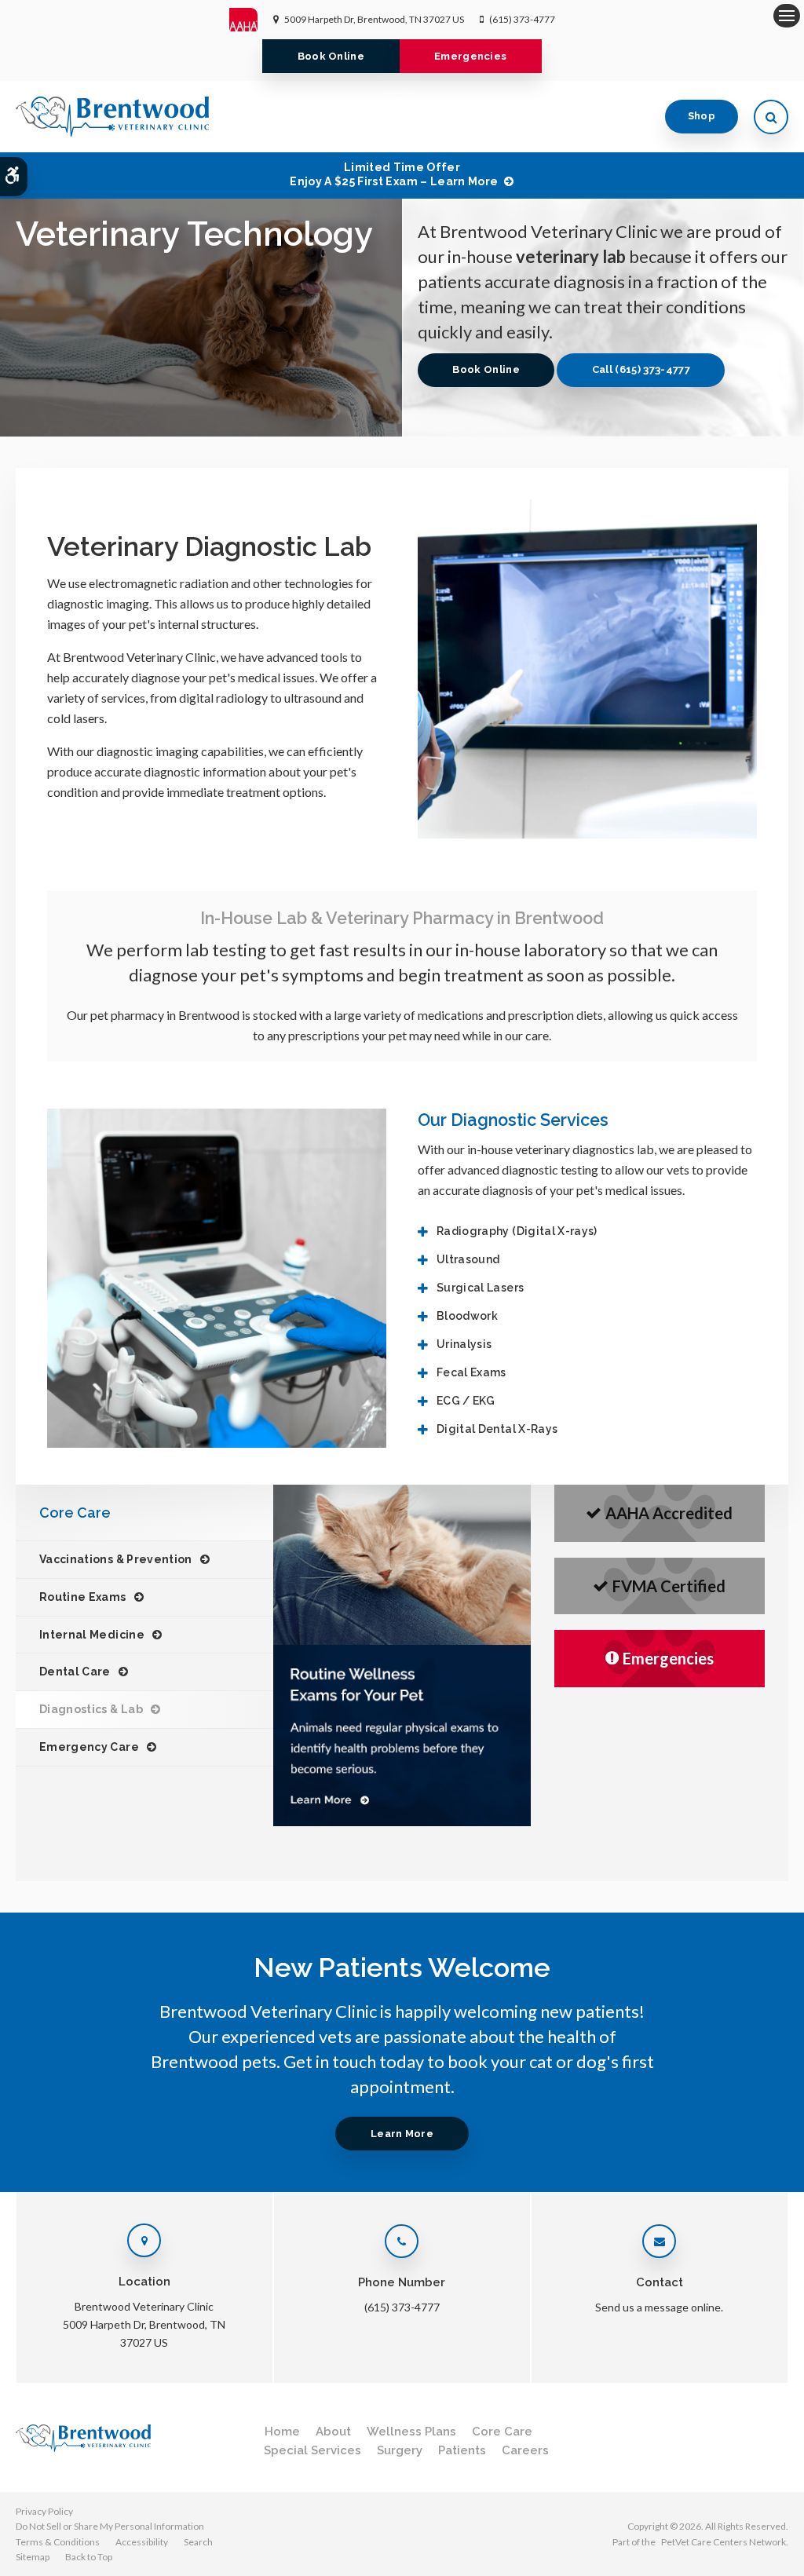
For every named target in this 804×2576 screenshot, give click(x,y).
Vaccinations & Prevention (116, 1559)
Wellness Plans (411, 2432)
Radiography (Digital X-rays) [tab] (517, 1231)
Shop (702, 116)
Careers (525, 2450)
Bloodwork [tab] (467, 1316)
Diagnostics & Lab (91, 1709)
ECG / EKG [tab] (466, 1401)
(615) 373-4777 (522, 19)
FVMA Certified (669, 1586)
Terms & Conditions (58, 2542)
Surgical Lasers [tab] (480, 1288)
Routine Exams (83, 1597)
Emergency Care (89, 1747)
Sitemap (33, 2557)
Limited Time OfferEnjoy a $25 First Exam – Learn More (394, 174)
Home (282, 2432)
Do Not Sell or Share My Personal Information (110, 2526)
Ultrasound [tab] (468, 1259)
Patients (462, 2450)
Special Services (312, 2450)
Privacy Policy (44, 2511)
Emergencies (471, 56)
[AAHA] (252, 20)
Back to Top (89, 2557)
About (333, 2432)
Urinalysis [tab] (464, 1344)
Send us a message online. (659, 2307)
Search (198, 2542)
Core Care (502, 2432)
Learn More (402, 2134)
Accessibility (142, 2542)
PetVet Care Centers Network (724, 2542)
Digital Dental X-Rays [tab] (497, 1429)
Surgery (400, 2450)
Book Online (331, 56)
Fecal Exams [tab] (471, 1372)
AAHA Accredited (669, 1513)
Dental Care (75, 1672)
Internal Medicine (92, 1635)
